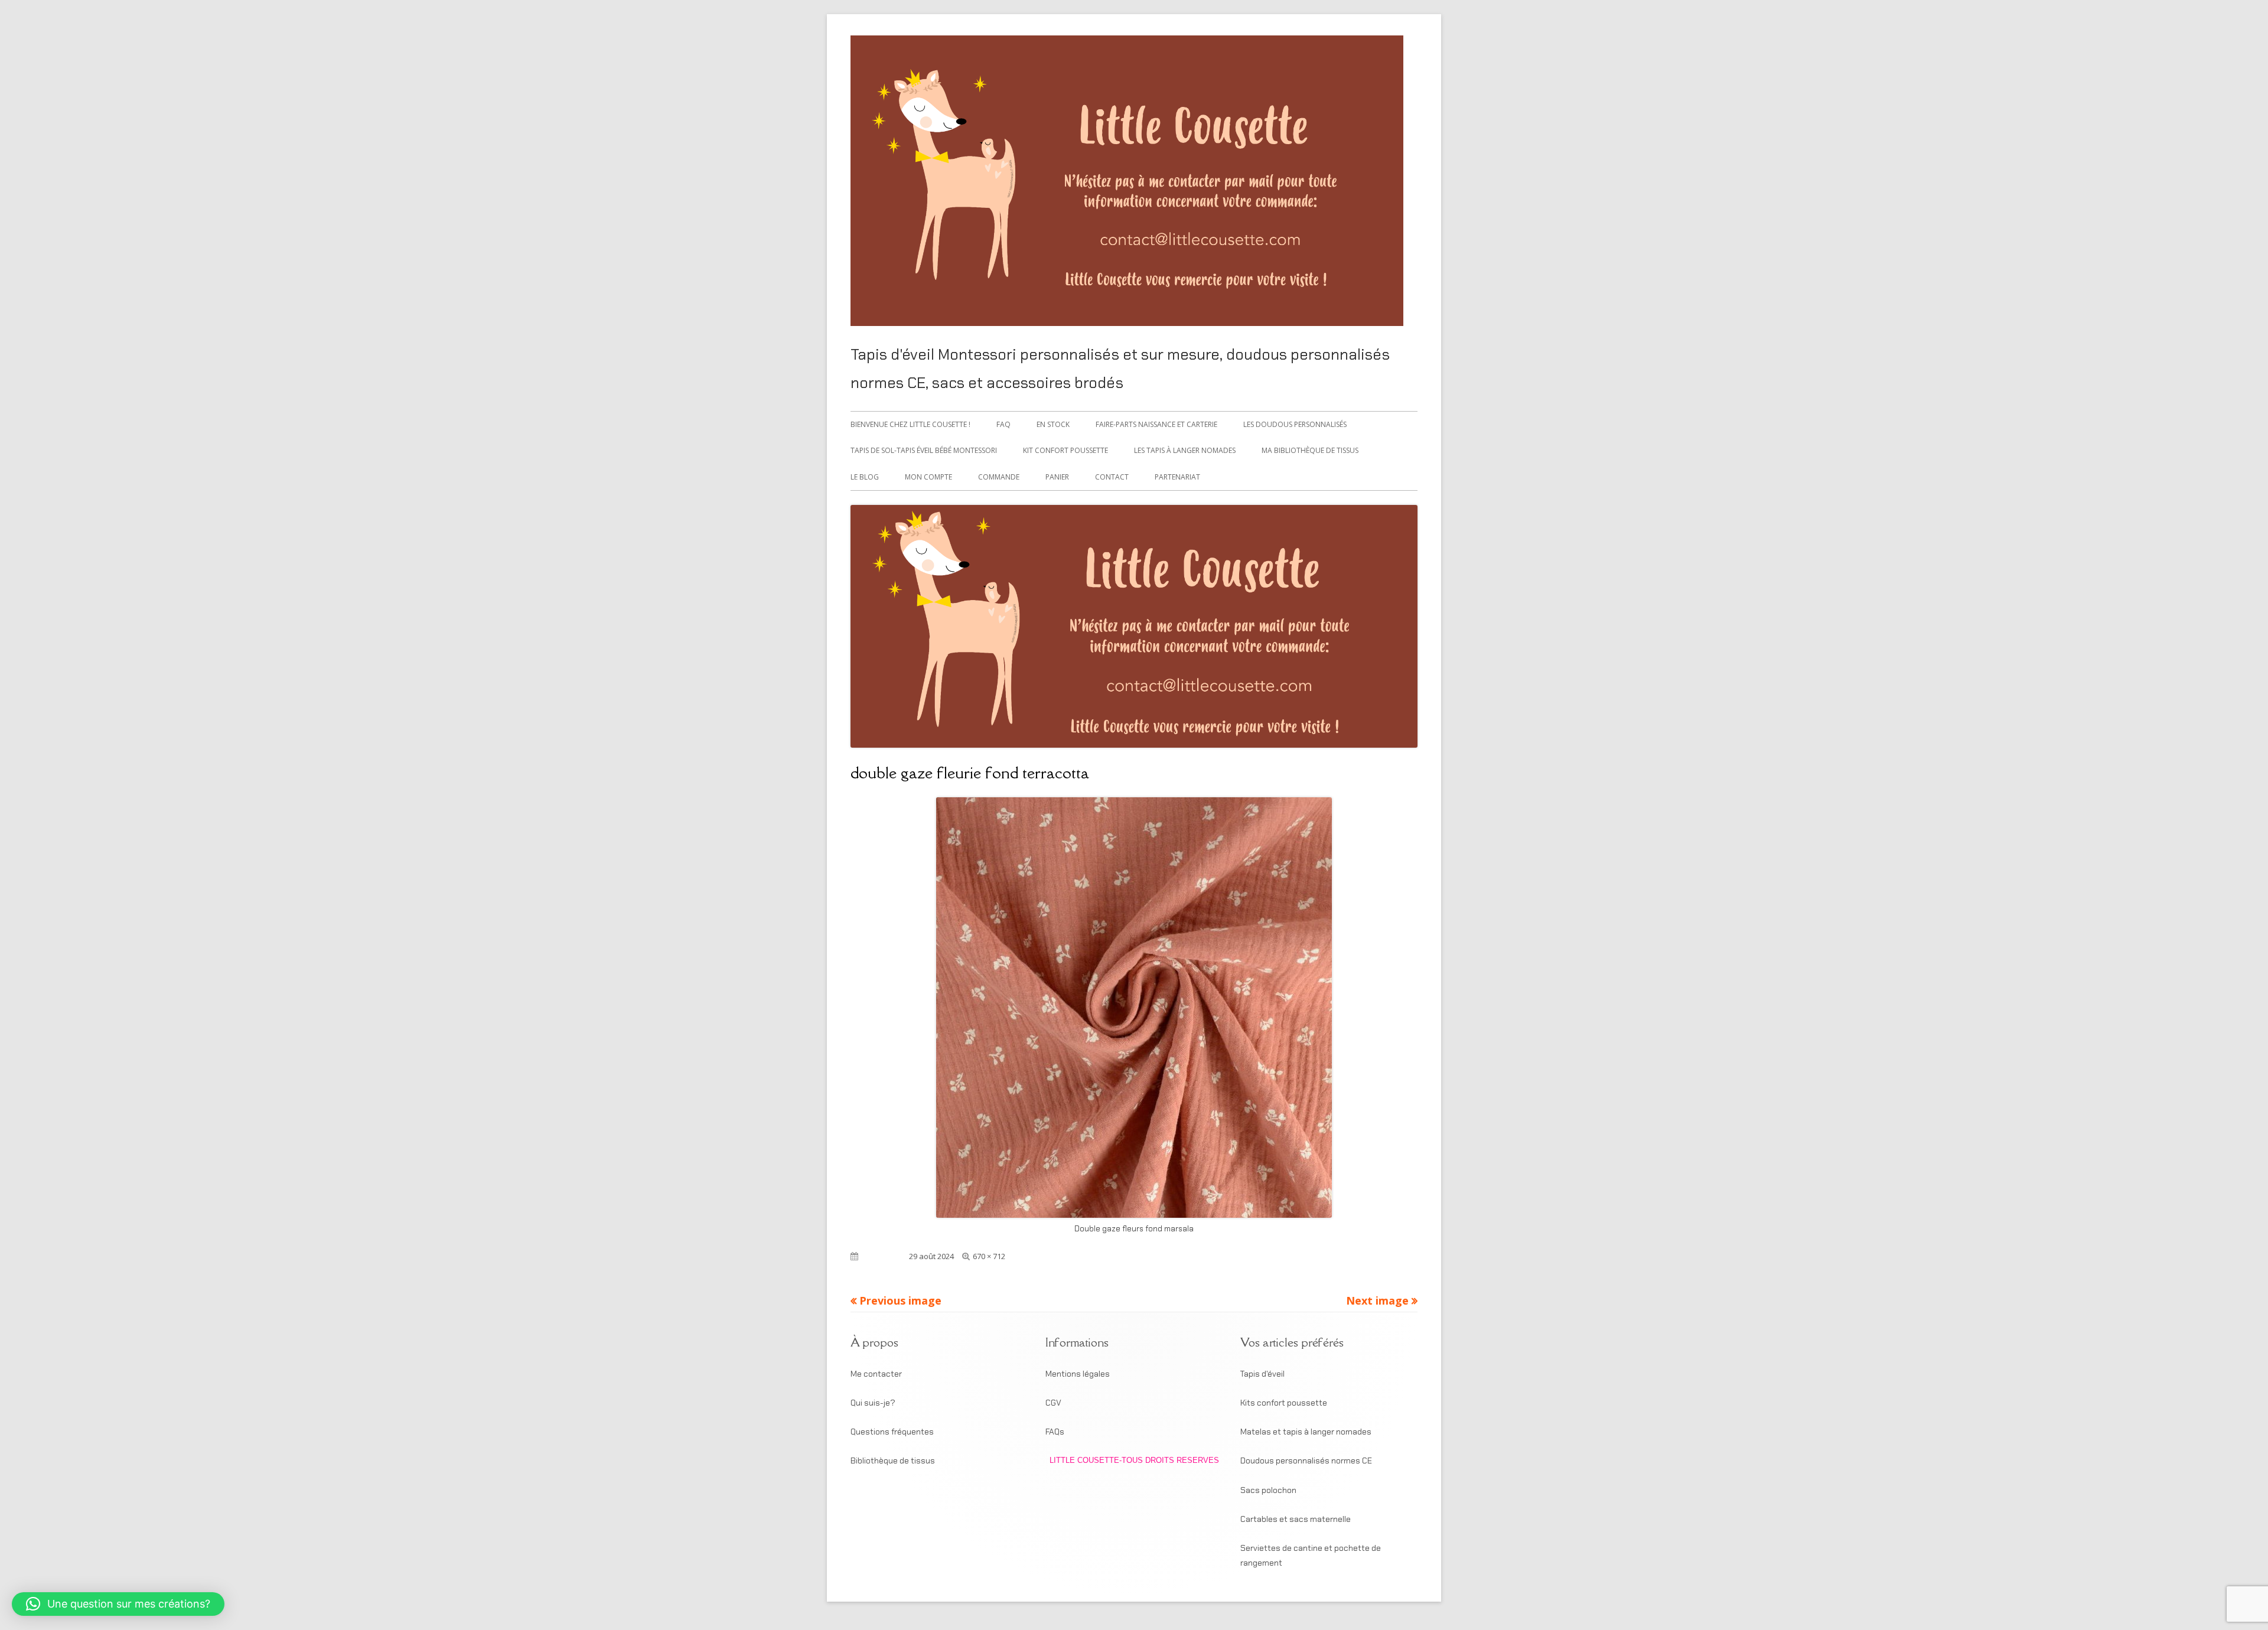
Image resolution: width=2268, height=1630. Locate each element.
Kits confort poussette (1284, 1403)
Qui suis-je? (873, 1403)
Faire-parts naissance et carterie (1156, 424)
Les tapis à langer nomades (1185, 450)
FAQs (1055, 1432)
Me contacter (876, 1374)
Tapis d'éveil (1262, 1374)
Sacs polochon (1268, 1490)
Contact (1112, 477)
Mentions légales (1078, 1374)
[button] (118, 1604)
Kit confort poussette (1065, 450)
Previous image (900, 1300)
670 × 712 (989, 1256)
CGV (1053, 1403)
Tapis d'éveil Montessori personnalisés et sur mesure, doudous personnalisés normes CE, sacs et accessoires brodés (1120, 369)
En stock (1053, 424)
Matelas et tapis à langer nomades (1306, 1432)
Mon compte (928, 477)
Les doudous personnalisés (1295, 424)
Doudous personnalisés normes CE (1306, 1461)
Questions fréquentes (892, 1432)
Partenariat (1177, 477)
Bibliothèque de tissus (893, 1461)
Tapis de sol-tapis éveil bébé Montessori (924, 450)
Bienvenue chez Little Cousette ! (910, 424)
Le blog (865, 477)
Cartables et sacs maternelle (1296, 1519)
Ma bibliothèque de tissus (1310, 450)
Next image (1377, 1300)
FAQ (1003, 424)
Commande (999, 477)
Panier (1057, 477)
